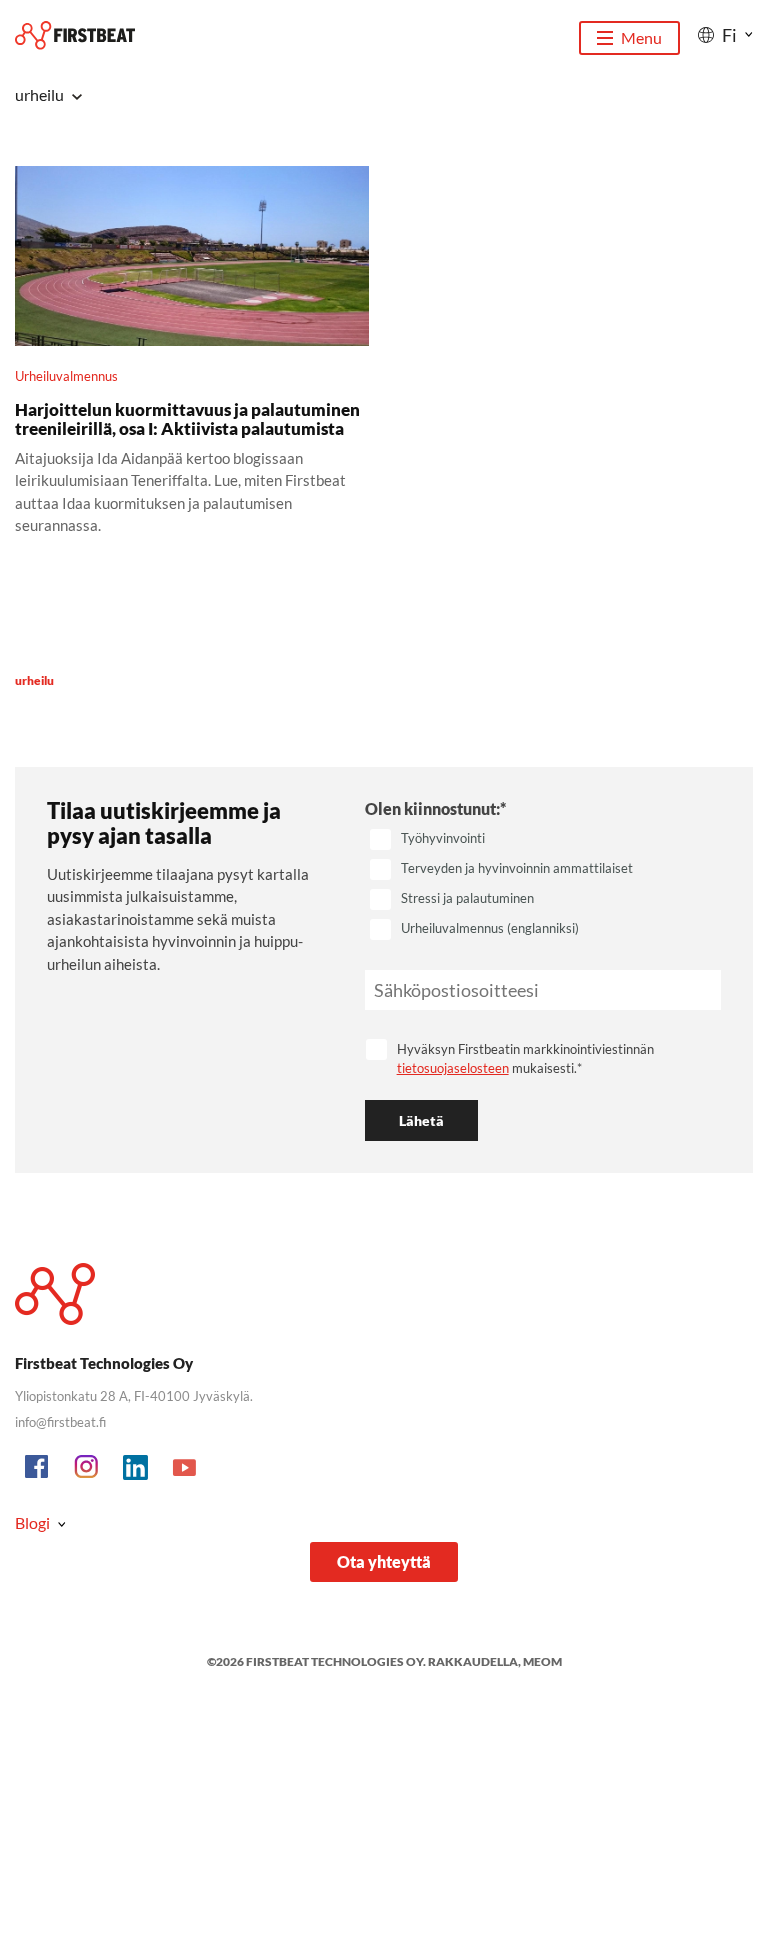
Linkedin (136, 1468)
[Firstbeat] (75, 35)
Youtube (185, 1468)
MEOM (542, 1661)
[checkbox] (543, 885)
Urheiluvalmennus (66, 376)
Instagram (87, 1468)
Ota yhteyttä (384, 1561)
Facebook (38, 1468)
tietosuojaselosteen (453, 1068)
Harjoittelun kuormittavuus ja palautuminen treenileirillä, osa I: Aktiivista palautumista (187, 419)
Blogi (32, 1522)
